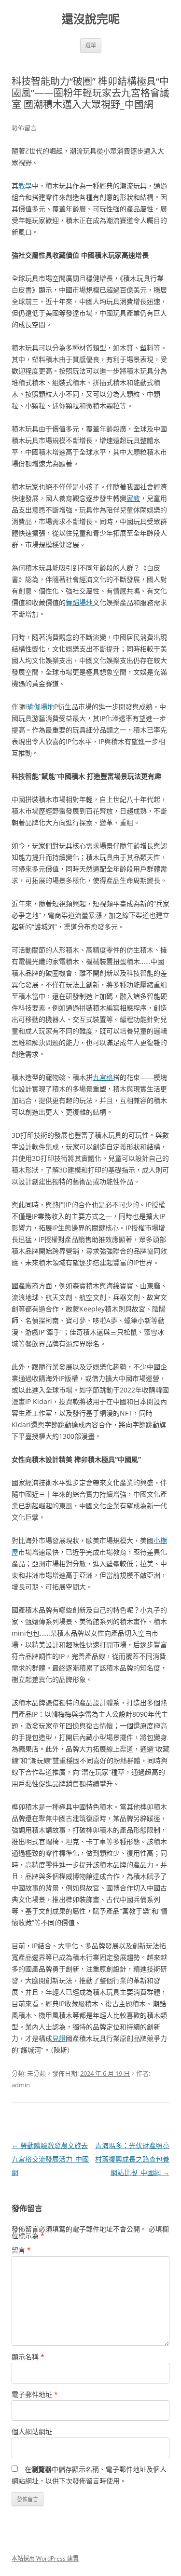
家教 (133, 498)
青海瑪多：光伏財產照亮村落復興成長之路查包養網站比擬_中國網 (132, 2159)
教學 (25, 186)
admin (21, 2085)
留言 (21, 2250)
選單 (91, 45)
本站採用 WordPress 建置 (45, 2558)
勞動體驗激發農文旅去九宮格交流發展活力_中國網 (50, 2159)
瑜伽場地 (41, 707)
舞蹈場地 (79, 602)
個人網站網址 (32, 2431)
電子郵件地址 (35, 2394)
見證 (59, 2038)
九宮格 (103, 1077)
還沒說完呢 (91, 19)
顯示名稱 (28, 2357)
